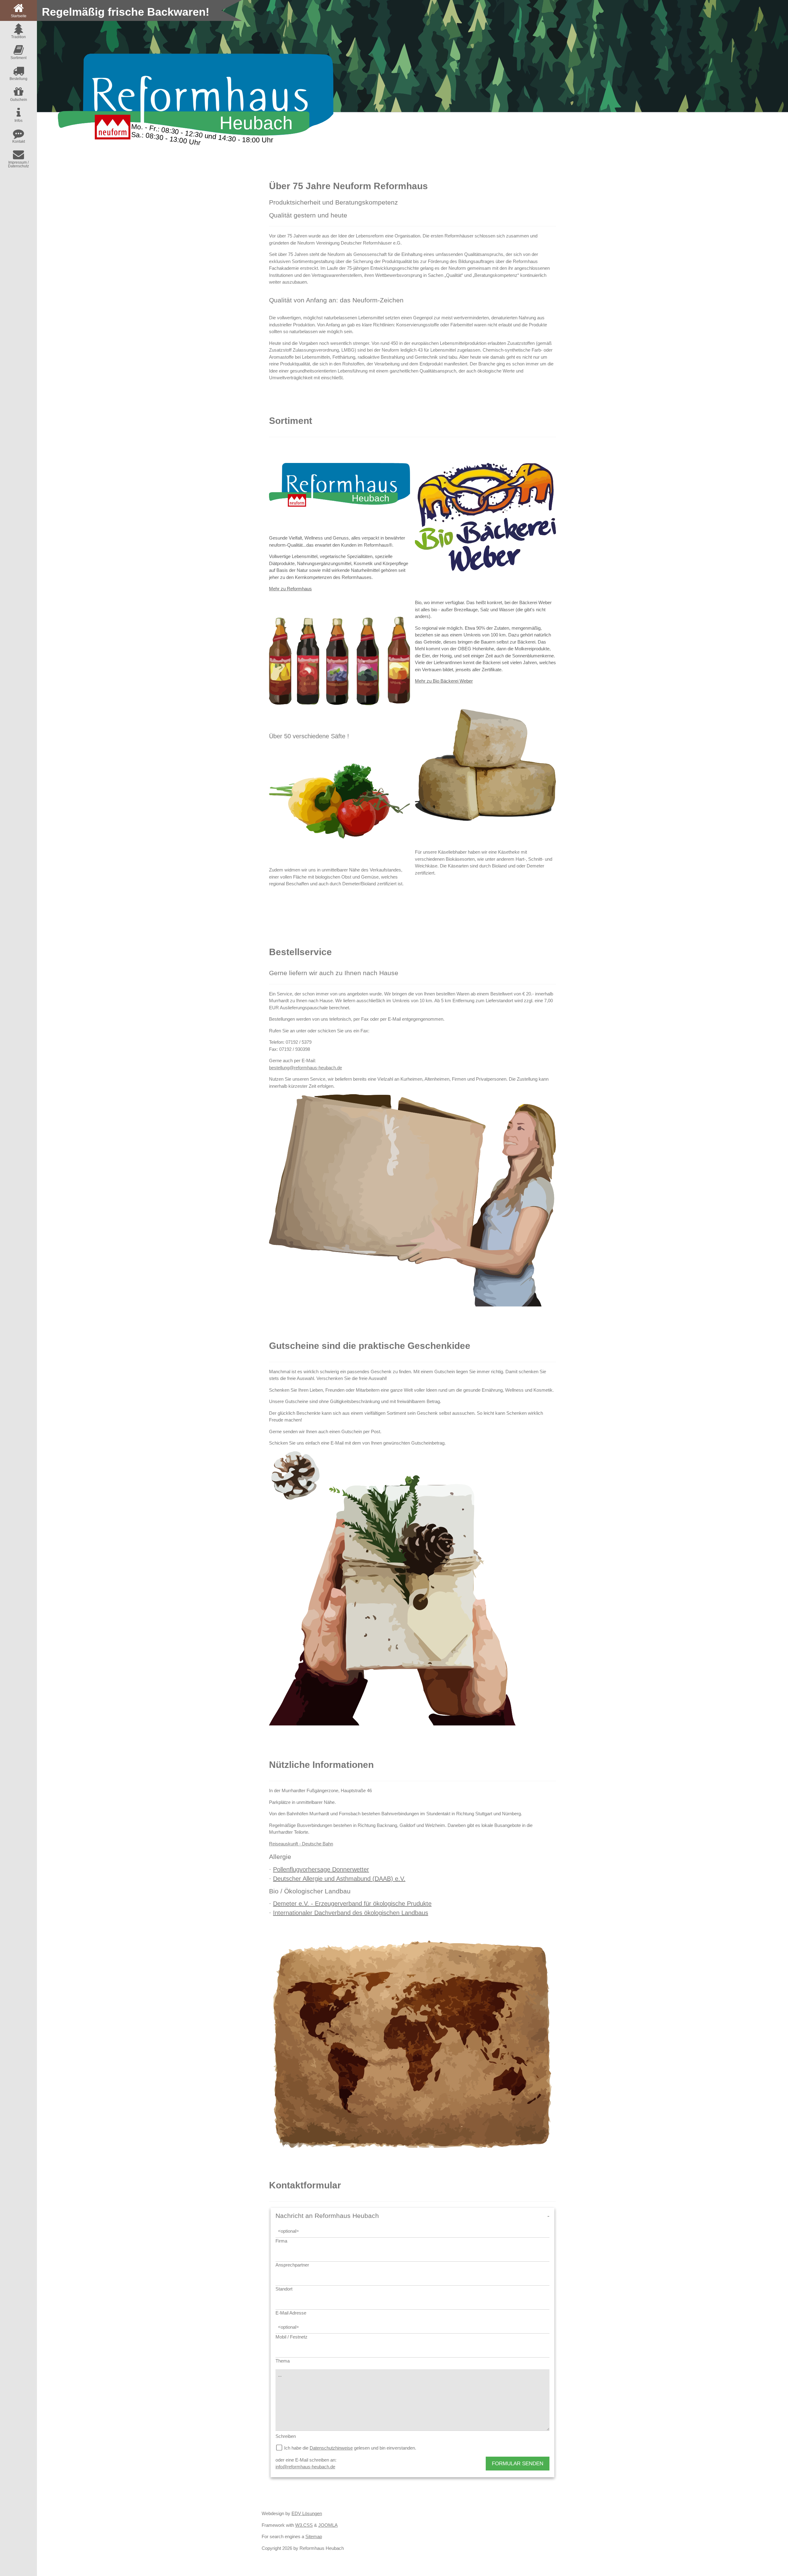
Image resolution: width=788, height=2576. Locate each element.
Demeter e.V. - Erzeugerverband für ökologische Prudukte (352, 1904)
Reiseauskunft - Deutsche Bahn (301, 1844)
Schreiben (286, 2436)
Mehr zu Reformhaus (290, 589)
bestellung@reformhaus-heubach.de (306, 1068)
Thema (283, 2361)
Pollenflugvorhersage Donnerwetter (321, 1869)
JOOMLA (328, 2525)
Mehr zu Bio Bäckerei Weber (444, 681)
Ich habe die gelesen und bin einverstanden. (350, 2448)
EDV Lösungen (307, 2513)
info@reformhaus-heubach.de (305, 2467)
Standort (284, 2289)
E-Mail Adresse (291, 2313)
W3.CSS (304, 2525)
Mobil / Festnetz (291, 2337)
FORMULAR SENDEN (518, 2464)
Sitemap (314, 2536)
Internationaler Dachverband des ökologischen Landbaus (351, 1913)
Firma (281, 2241)
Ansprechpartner (292, 2265)
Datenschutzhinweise (331, 2448)
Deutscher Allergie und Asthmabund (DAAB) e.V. (339, 1879)
